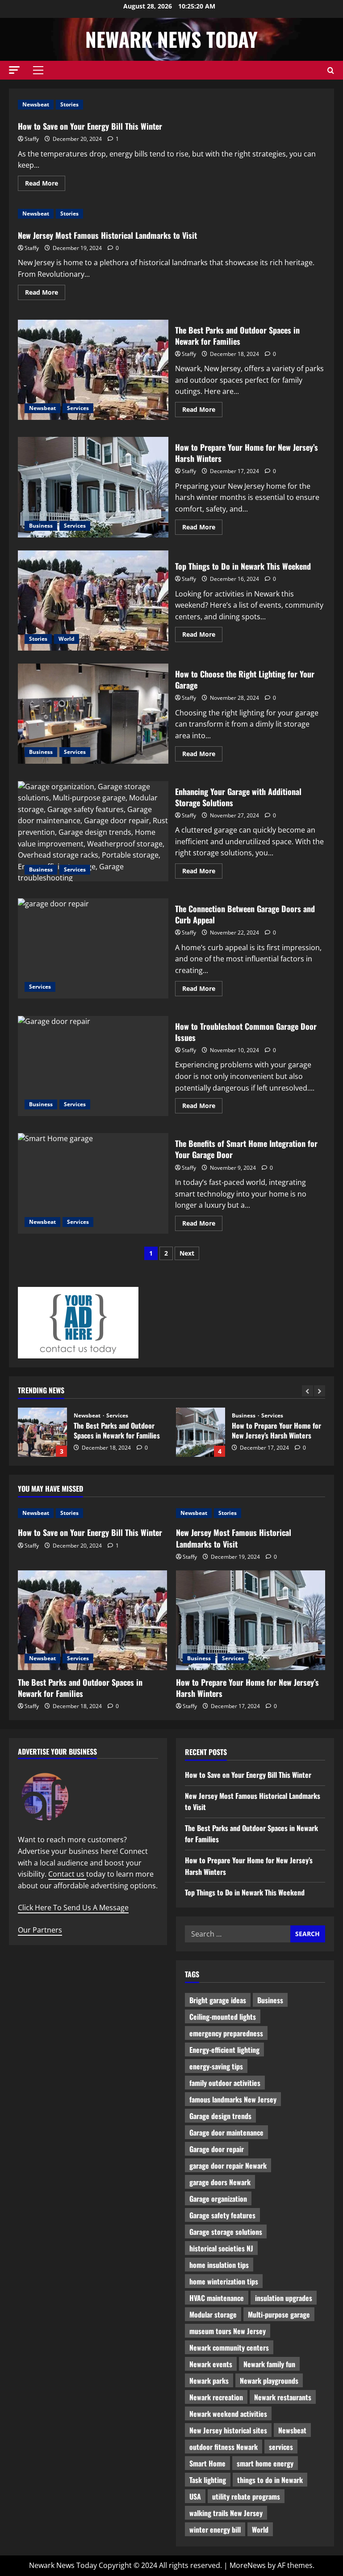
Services (78, 408)
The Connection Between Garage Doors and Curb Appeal (93, 948)
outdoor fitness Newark (224, 2447)
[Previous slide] (307, 1391)
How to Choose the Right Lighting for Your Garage (93, 714)
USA (195, 2496)
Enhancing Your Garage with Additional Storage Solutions (93, 831)
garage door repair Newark (228, 2166)
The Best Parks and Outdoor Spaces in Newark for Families (93, 370)
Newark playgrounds (269, 2381)
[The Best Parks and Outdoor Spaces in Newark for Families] (92, 1620)
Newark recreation (216, 2397)
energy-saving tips (216, 2066)
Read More (45, 185)
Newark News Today (171, 39)
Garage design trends (220, 2116)
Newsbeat (36, 104)
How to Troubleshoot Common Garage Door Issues (93, 1066)
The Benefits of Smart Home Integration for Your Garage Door (93, 1183)
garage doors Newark (220, 2182)
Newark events (211, 2364)
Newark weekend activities (228, 2414)
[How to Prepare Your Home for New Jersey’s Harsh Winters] (251, 1620)
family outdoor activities (225, 2083)
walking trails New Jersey (226, 2513)
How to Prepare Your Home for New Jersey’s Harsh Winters (93, 487)
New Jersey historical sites (228, 2430)
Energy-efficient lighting (224, 2050)
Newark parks (209, 2381)
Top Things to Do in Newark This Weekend (93, 601)
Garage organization (218, 2199)
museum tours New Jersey (228, 2331)
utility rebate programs (246, 2496)
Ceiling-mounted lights (223, 2017)
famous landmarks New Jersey (233, 2099)
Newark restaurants (283, 2397)
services (281, 2447)
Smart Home (207, 2463)
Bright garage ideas (218, 2000)
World (67, 639)
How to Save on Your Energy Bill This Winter (90, 126)
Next (187, 1253)
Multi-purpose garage (279, 2314)
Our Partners (40, 1930)
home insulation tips (219, 2265)
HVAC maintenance (217, 2298)
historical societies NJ (221, 2248)
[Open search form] (331, 70)
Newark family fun (269, 2364)
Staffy (32, 139)
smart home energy (265, 2463)
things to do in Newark (270, 2480)
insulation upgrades (284, 2298)
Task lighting (208, 2480)
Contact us (67, 1874)
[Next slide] (320, 1391)
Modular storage (213, 2314)
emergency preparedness (226, 2033)
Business (41, 526)
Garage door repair (217, 2149)
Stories (69, 104)
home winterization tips (224, 2281)
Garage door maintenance (226, 2132)
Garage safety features (222, 2215)
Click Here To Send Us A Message (73, 1908)
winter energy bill (215, 2529)
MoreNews (248, 2565)
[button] (14, 70)
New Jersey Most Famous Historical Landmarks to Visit (107, 235)
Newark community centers (229, 2348)
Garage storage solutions (226, 2232)
